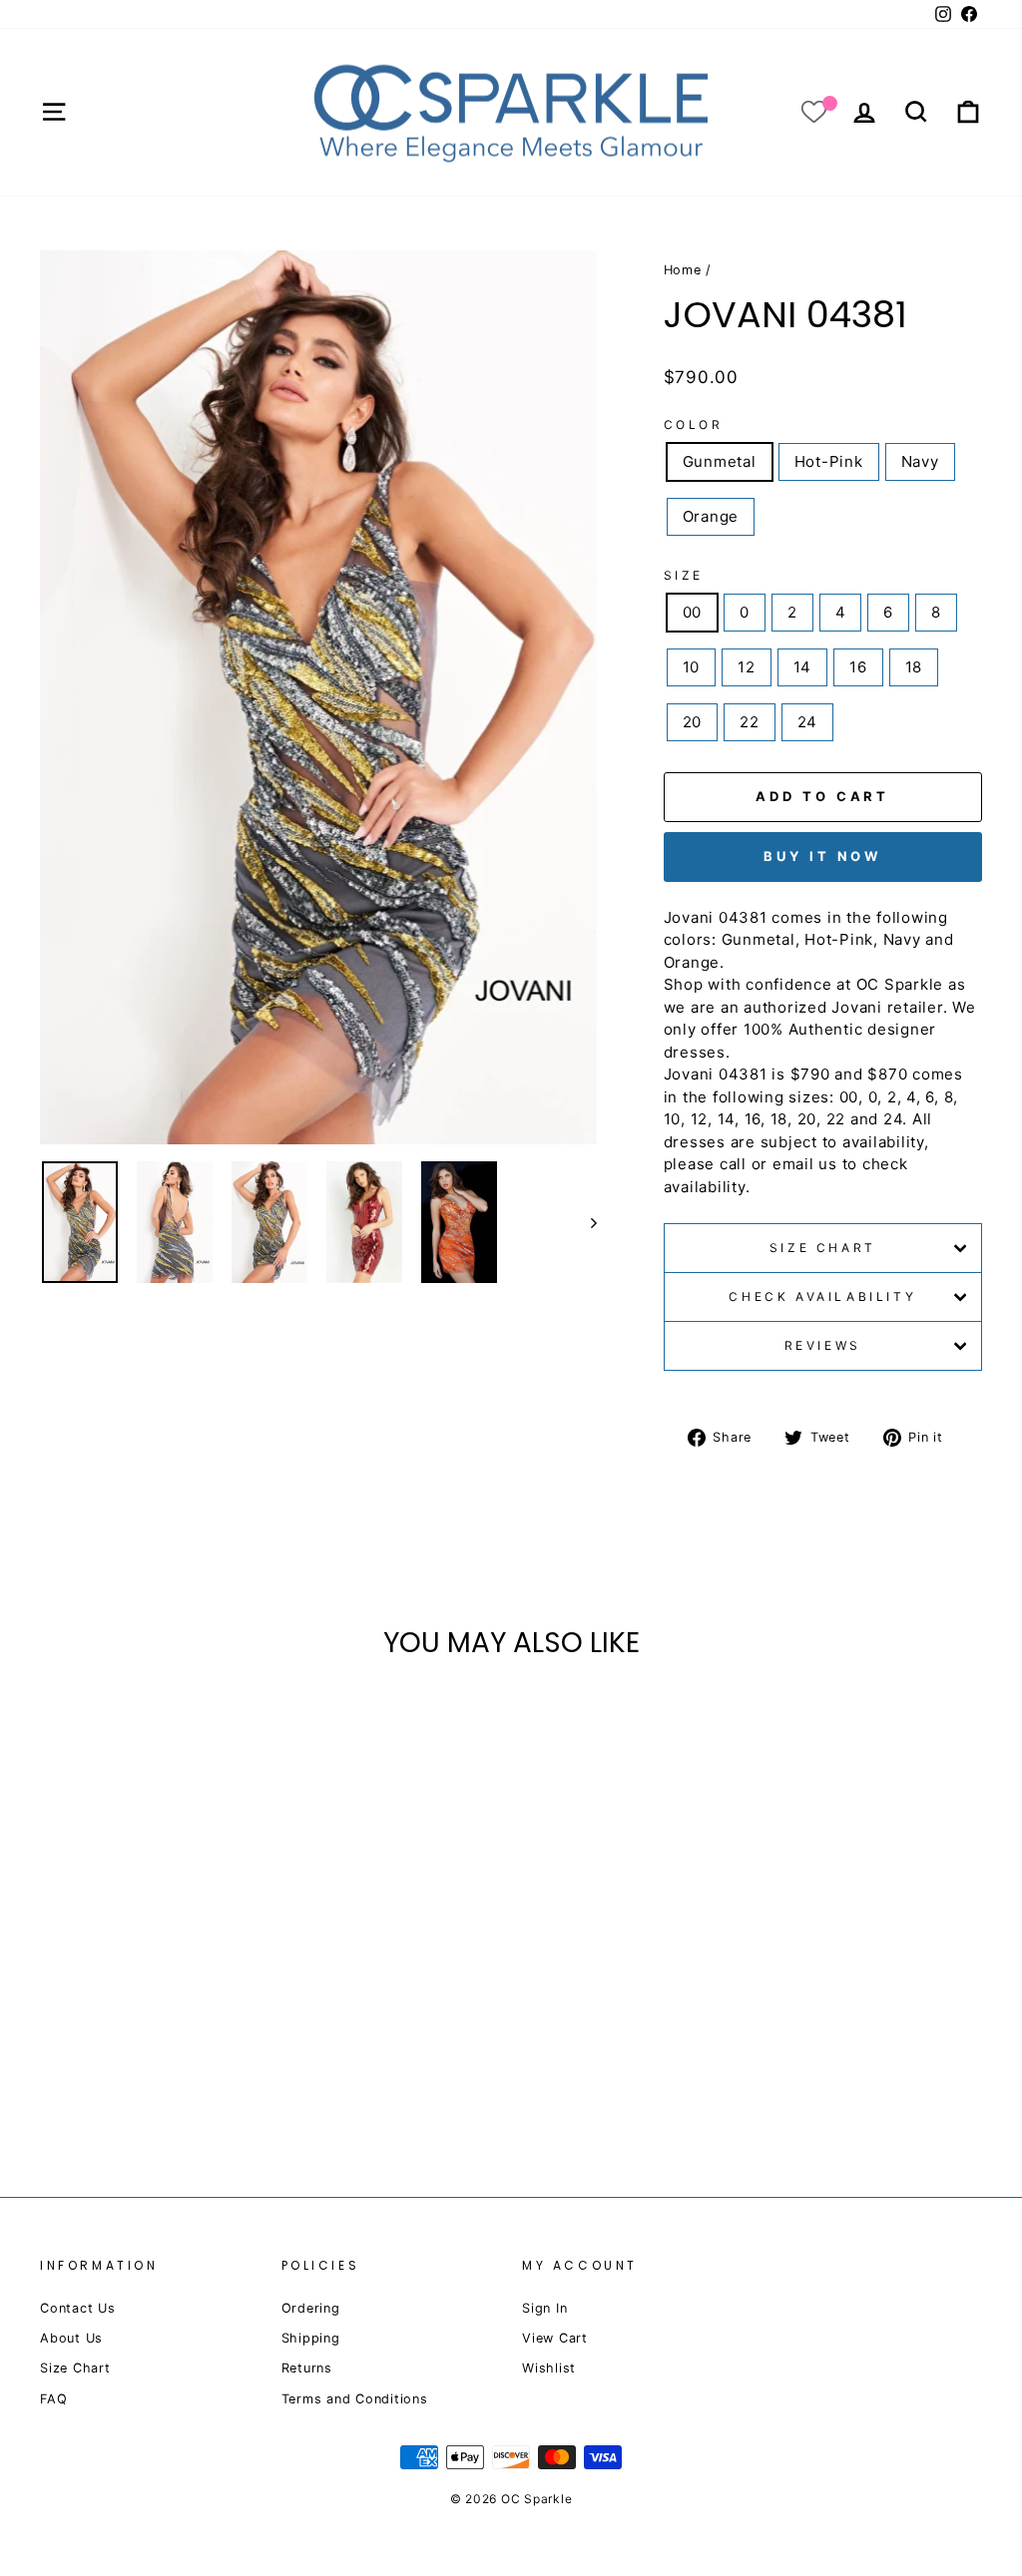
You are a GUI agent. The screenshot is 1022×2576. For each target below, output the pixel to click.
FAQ (53, 2399)
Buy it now (822, 856)
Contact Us (78, 2308)
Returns (307, 2368)
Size (684, 575)
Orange (711, 516)
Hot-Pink (829, 461)
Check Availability (822, 1296)
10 (692, 667)
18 (914, 667)
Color (694, 425)
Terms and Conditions (355, 2399)
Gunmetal (720, 461)
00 (693, 612)
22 (750, 722)
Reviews (823, 1345)
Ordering (311, 2308)
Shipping (311, 2338)
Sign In (544, 2308)
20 (693, 722)
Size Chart (823, 1248)
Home (683, 270)
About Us (71, 2338)
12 (747, 667)
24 (808, 722)
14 (803, 667)
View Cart (555, 2338)
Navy (920, 461)
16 (858, 667)
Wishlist (549, 2368)
